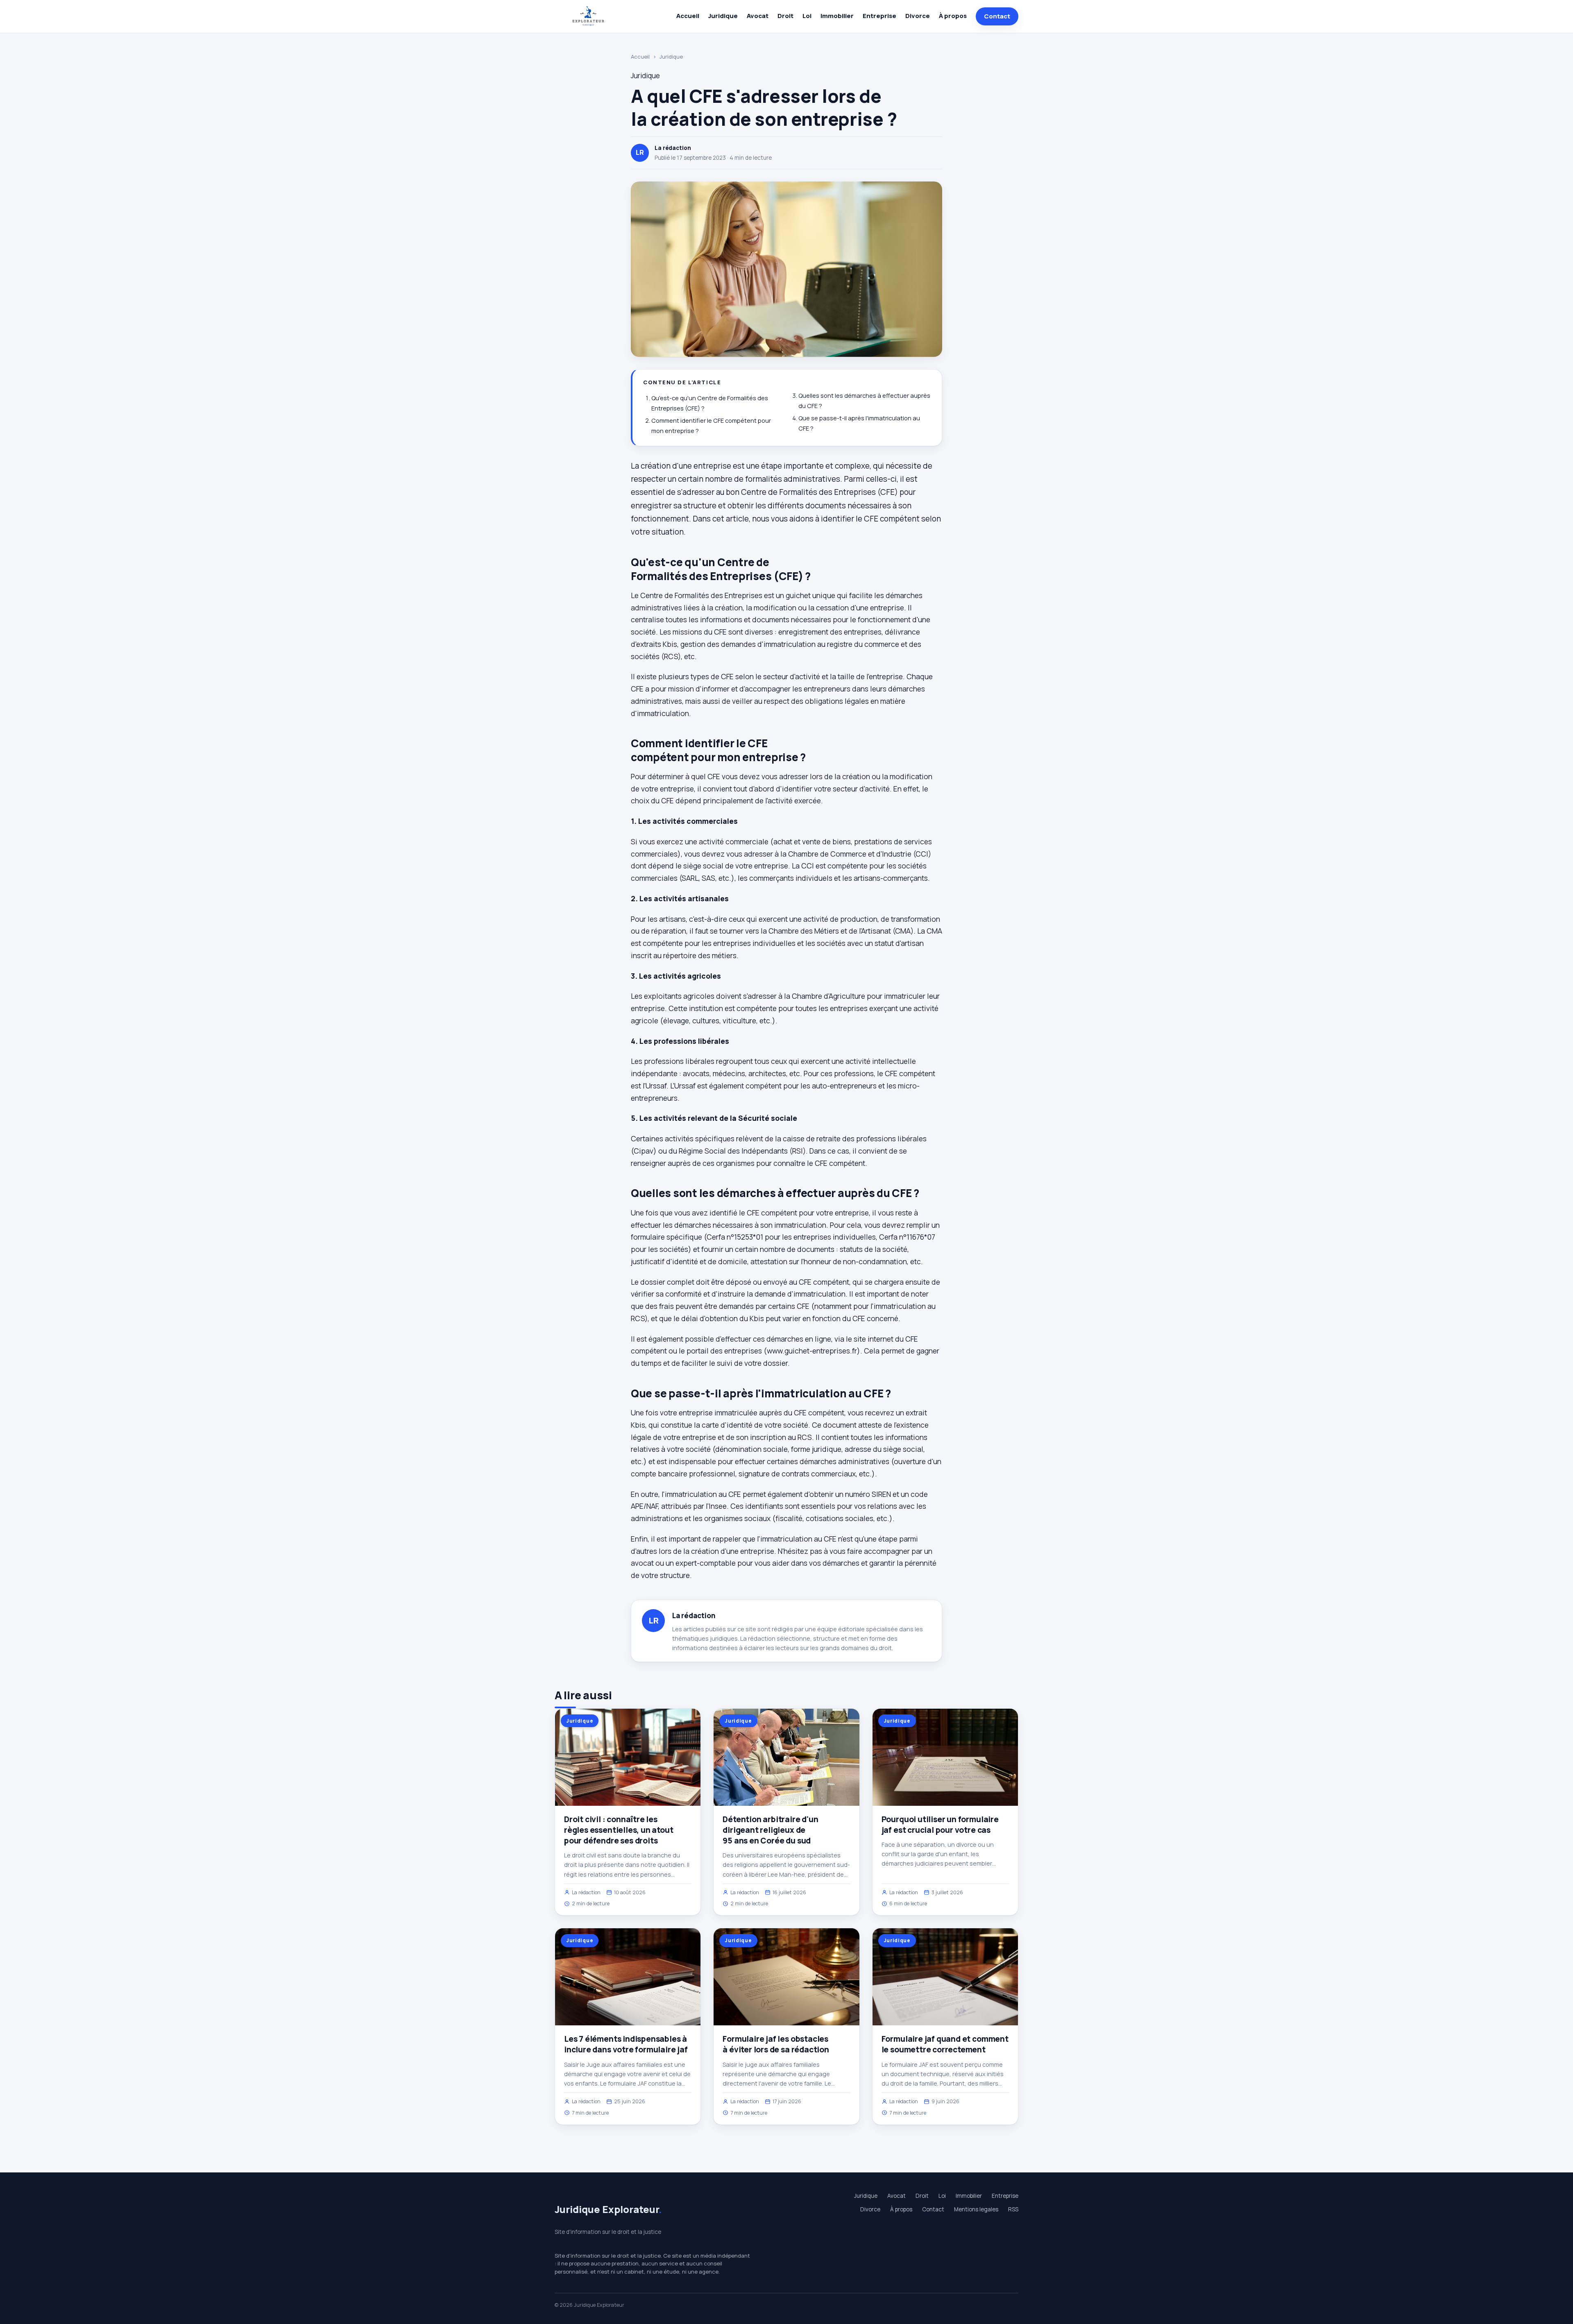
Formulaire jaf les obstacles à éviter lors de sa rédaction (776, 2044)
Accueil (688, 16)
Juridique (723, 16)
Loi (807, 16)
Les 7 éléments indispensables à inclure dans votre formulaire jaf (626, 2044)
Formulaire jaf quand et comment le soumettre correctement (945, 2044)
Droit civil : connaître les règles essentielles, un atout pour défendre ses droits (619, 1830)
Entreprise (879, 16)
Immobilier (837, 16)
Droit (785, 16)
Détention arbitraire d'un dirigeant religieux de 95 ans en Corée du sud (770, 1830)
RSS (1013, 2209)
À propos (953, 16)
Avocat (758, 16)
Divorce (918, 16)
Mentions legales (976, 2209)
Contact (997, 16)
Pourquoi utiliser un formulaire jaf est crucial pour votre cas (940, 1825)
